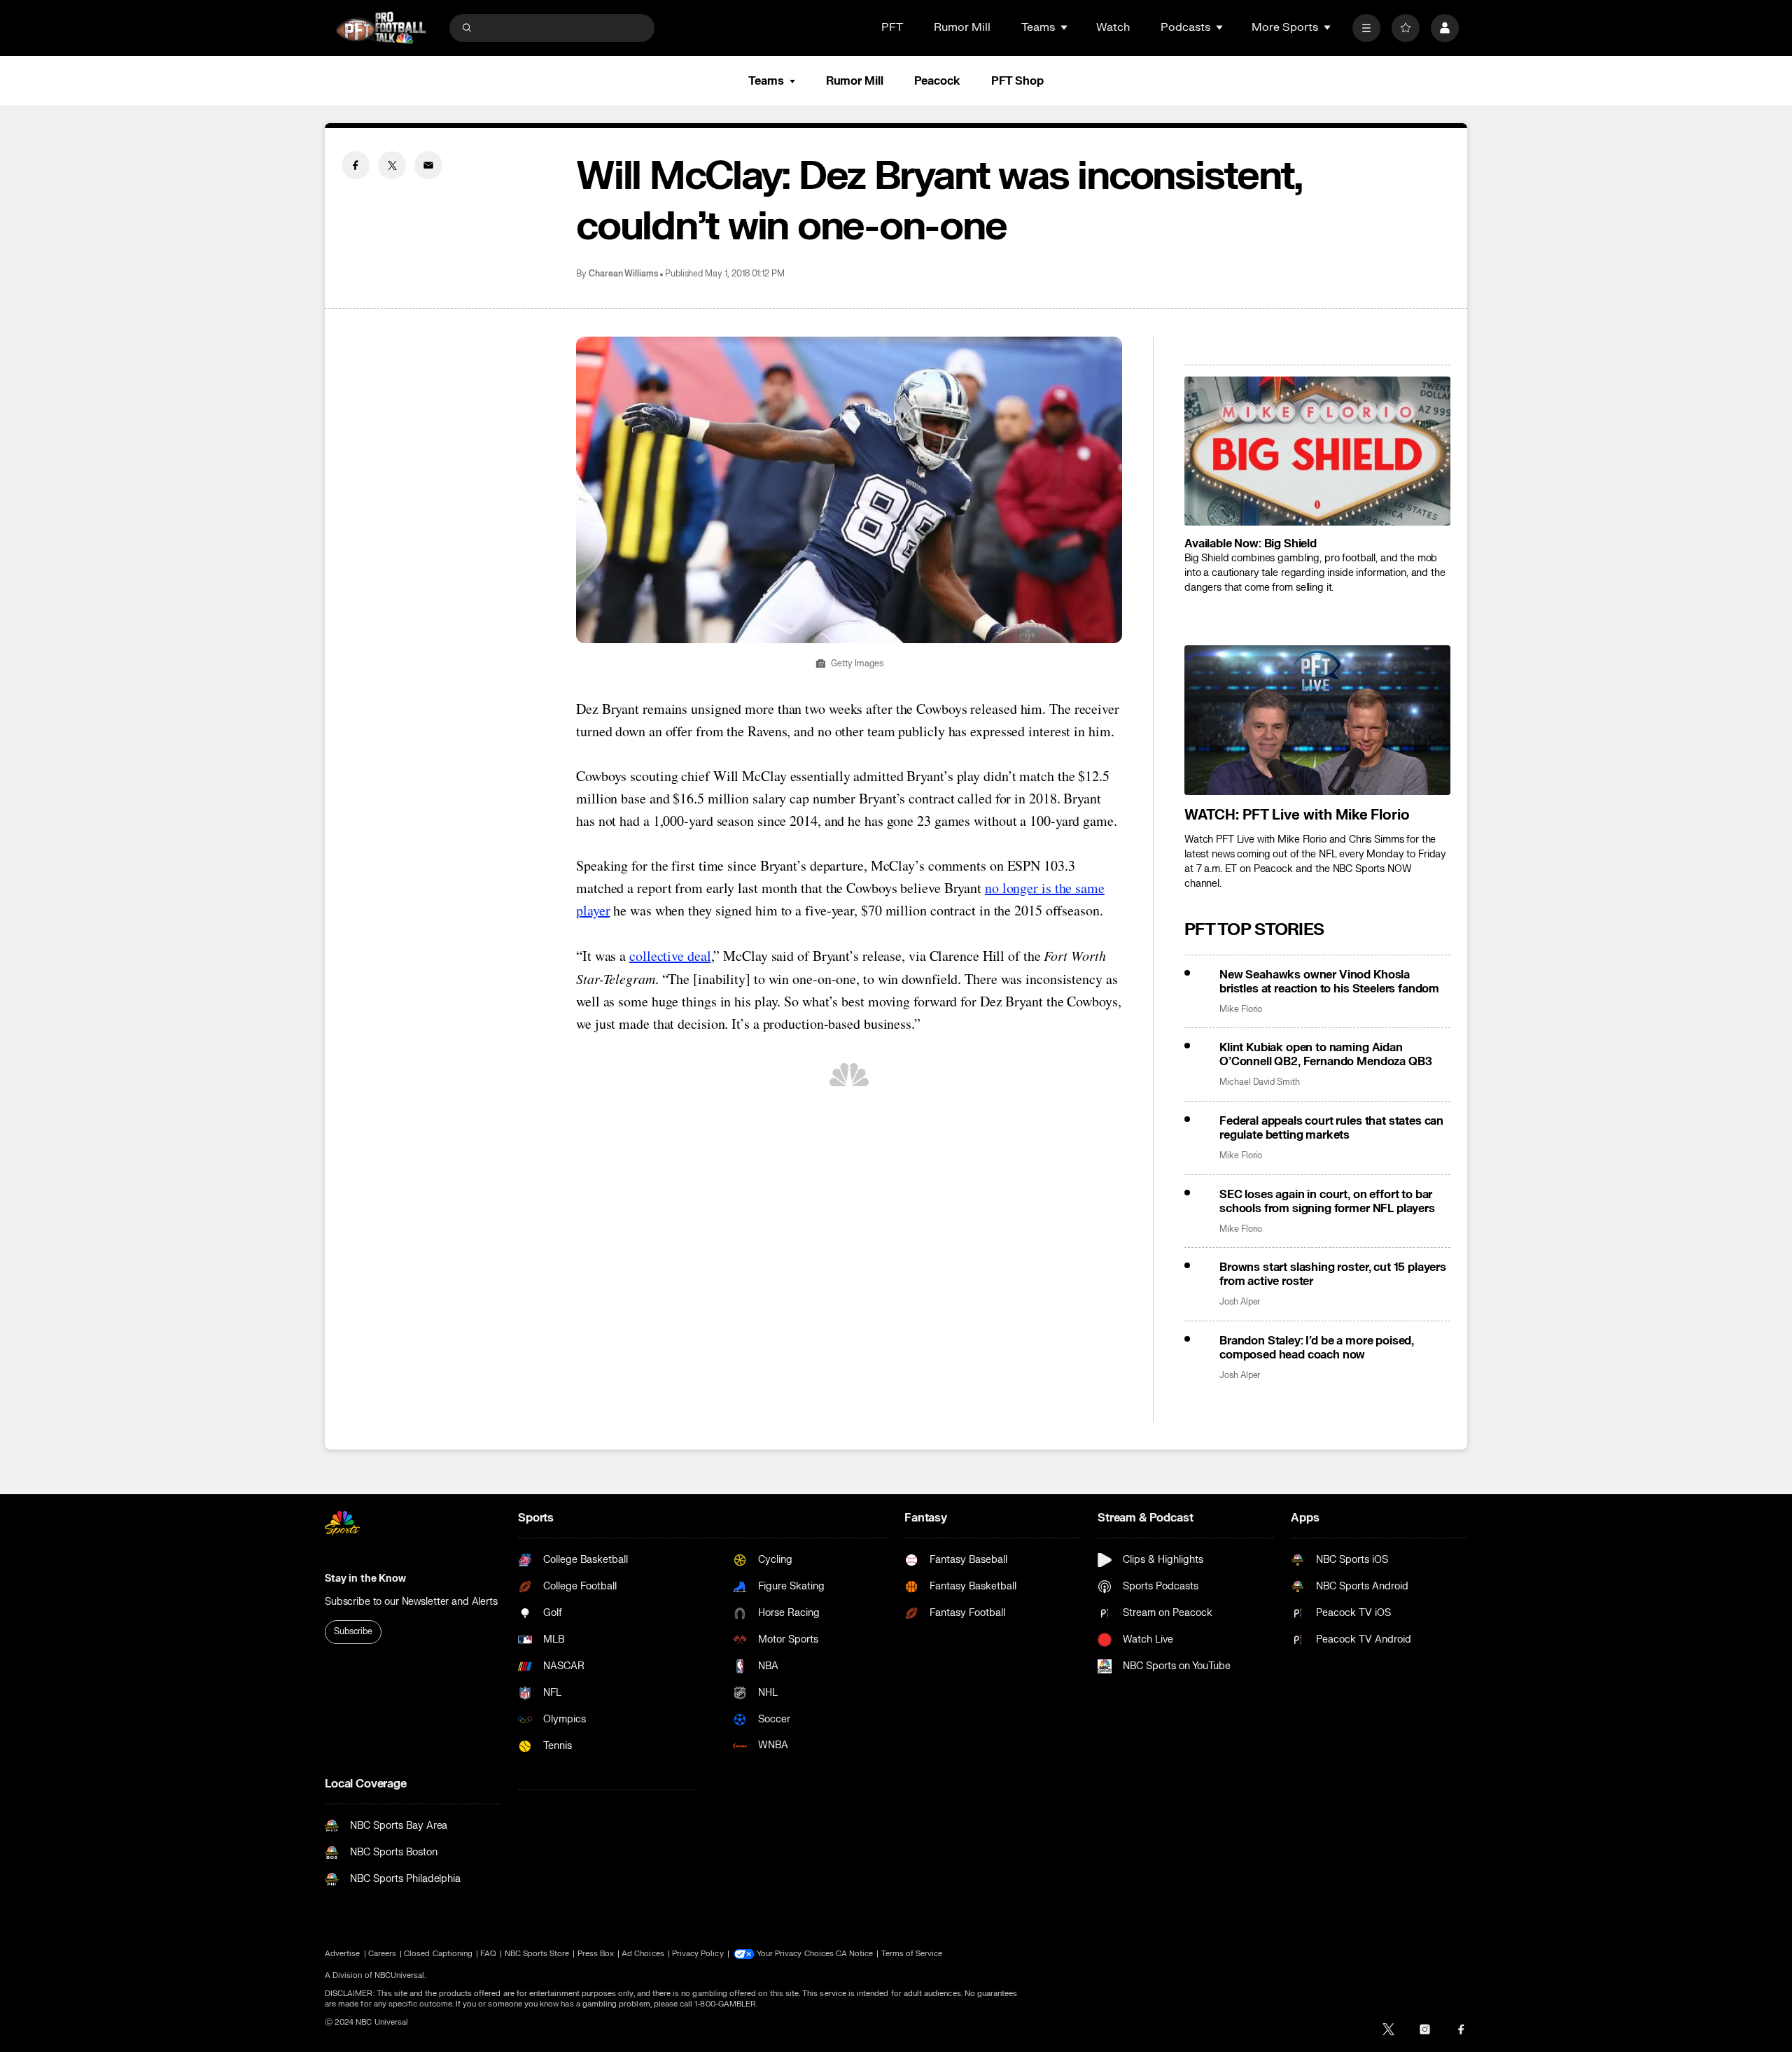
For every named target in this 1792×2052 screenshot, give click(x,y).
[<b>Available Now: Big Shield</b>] (1317, 451)
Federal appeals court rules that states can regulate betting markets (1331, 1128)
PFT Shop (1017, 81)
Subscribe (353, 1631)
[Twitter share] (392, 165)
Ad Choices (643, 1954)
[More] (1366, 28)
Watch (1113, 27)
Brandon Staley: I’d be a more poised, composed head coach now (1317, 1348)
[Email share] (428, 165)
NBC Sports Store (537, 1954)
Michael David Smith (1260, 1082)
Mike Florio (1241, 1010)
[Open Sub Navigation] (1065, 27)
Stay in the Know (365, 1579)
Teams (766, 81)
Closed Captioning (438, 1954)
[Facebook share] (356, 165)
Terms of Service (912, 1954)
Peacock (937, 81)
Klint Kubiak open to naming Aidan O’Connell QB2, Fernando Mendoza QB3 (1325, 1055)
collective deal (670, 956)
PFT (892, 27)
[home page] (381, 28)
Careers (382, 1954)
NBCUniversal (400, 1975)
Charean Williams (623, 274)
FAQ (488, 1954)
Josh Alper (1240, 1302)
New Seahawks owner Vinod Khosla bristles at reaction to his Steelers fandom (1329, 982)
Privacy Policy (698, 1954)
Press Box (596, 1954)
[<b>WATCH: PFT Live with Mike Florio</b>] (1317, 720)
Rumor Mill (962, 27)
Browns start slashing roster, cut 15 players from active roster (1333, 1274)
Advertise (343, 1954)
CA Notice (855, 1954)
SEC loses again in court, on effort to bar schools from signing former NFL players (1327, 1202)
